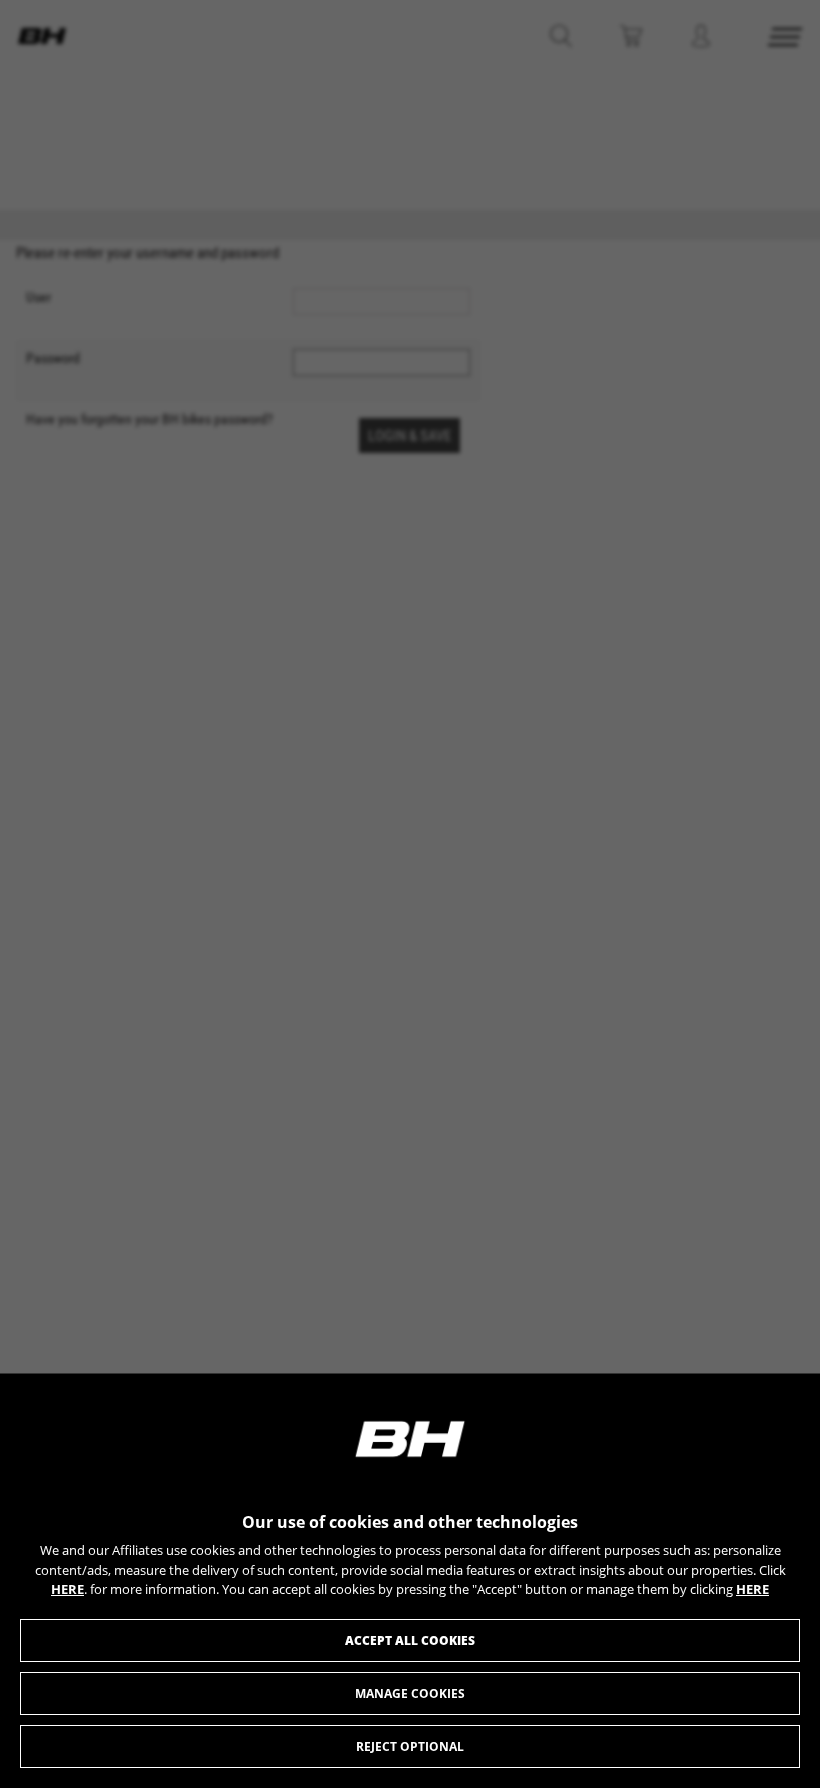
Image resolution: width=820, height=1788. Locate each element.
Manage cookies (410, 1693)
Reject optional (410, 1746)
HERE (67, 1589)
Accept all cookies (410, 1640)
